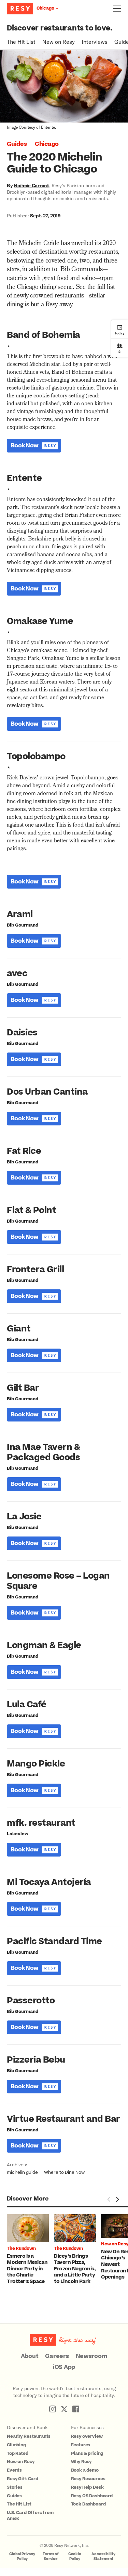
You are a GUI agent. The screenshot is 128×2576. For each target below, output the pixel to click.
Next (117, 2199)
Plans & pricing (87, 2453)
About (30, 2356)
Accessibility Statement (103, 2556)
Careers (57, 2356)
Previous (109, 2199)
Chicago (47, 144)
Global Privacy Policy (22, 2556)
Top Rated (18, 2453)
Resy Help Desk (87, 2487)
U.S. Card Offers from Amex (30, 2516)
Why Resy (81, 2462)
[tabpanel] (30, 2250)
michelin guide (22, 2172)
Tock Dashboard (88, 2504)
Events (14, 2470)
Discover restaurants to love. (60, 28)
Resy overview (87, 2436)
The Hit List (21, 42)
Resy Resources (88, 2479)
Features (81, 2445)
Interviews (95, 42)
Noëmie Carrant (31, 185)
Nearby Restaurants (29, 2436)
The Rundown (21, 2248)
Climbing (16, 2445)
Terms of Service (51, 2556)
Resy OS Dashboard (92, 2496)
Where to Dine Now (64, 2172)
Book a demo (85, 2470)
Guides (17, 144)
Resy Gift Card (23, 2479)
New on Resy (59, 42)
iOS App (64, 2367)
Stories (15, 2487)
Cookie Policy (75, 2556)
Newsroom (92, 2356)
